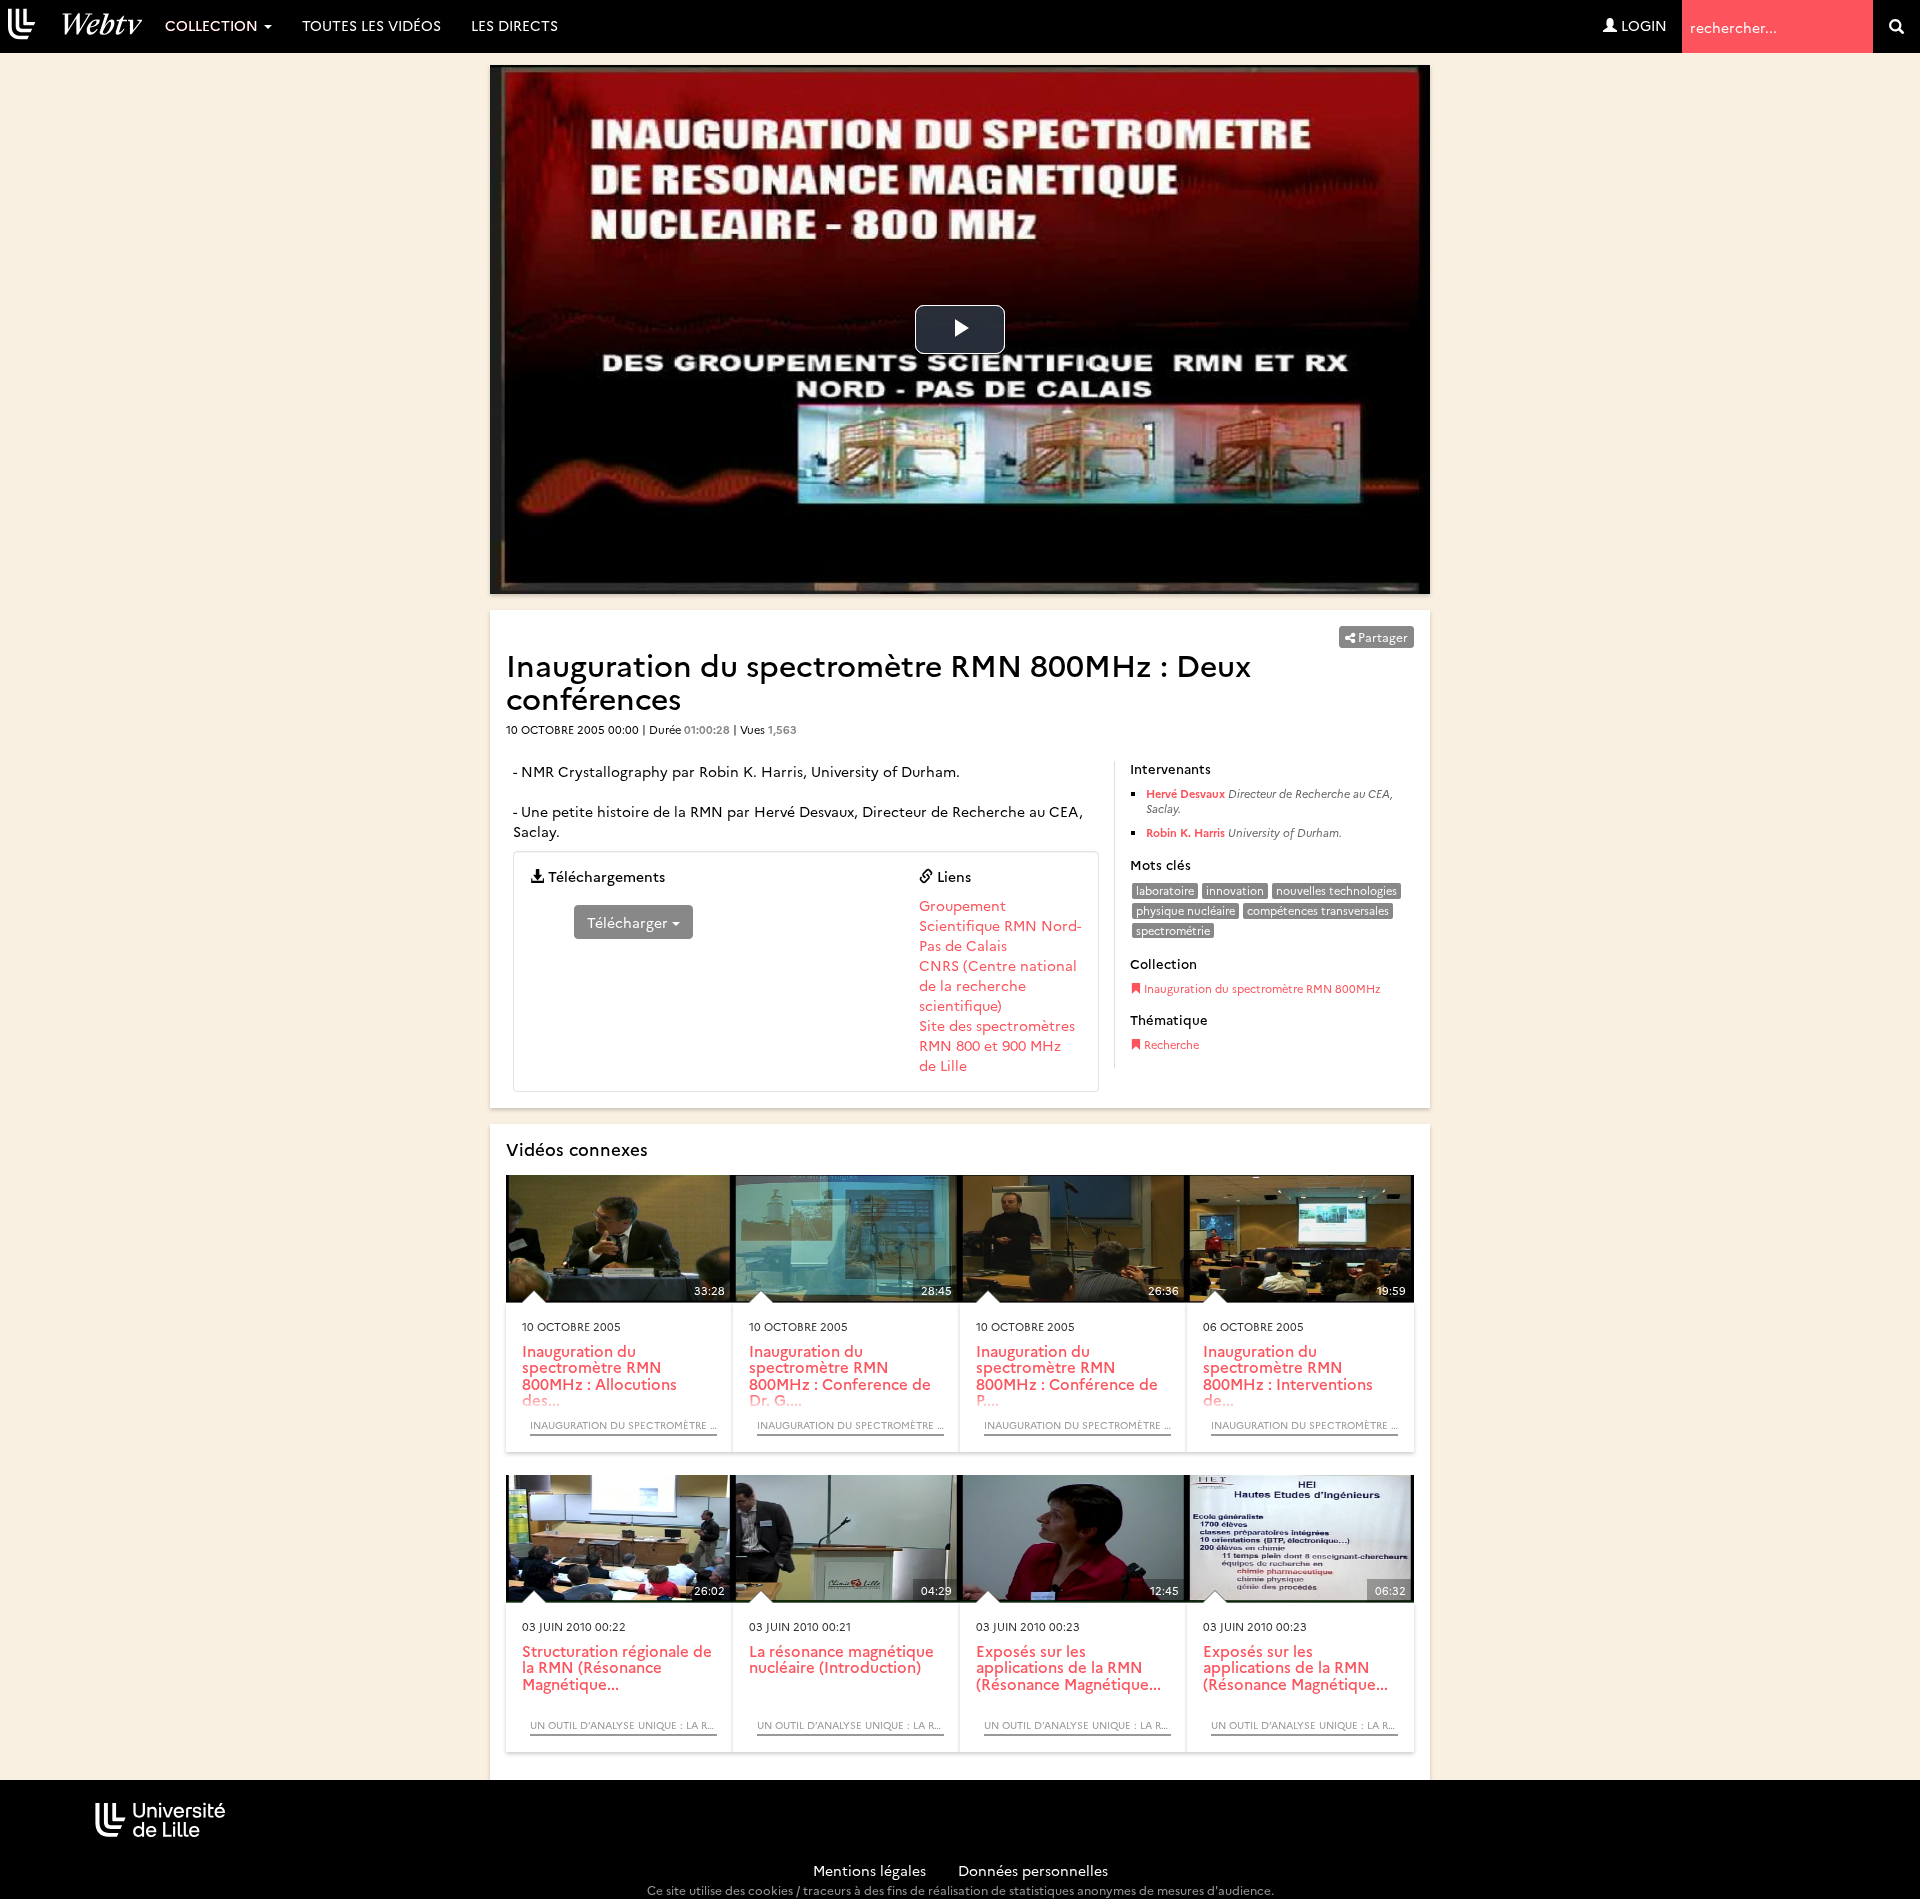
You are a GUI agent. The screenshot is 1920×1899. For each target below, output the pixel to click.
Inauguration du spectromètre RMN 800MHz (1261, 988)
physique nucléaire (1185, 910)
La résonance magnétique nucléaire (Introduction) (841, 1659)
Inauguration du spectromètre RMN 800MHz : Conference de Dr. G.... (840, 1375)
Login (1642, 25)
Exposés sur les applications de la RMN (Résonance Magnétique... (1068, 1667)
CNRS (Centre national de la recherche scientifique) (998, 985)
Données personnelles (1033, 1870)
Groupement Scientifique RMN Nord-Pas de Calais (1000, 925)
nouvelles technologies (1336, 890)
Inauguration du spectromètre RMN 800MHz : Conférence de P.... (1067, 1375)
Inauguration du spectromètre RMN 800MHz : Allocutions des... (599, 1375)
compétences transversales (1318, 910)
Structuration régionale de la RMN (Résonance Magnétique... (617, 1667)
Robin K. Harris (1185, 832)
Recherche (1170, 1044)
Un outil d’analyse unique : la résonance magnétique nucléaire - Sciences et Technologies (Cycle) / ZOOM (623, 1725)
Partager (1381, 636)
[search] (1896, 26)
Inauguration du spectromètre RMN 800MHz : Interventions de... (1288, 1375)
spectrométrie (1173, 930)
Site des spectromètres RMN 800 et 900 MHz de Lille (997, 1045)
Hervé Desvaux (1185, 793)
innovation (1235, 890)
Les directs (514, 25)
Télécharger (629, 922)
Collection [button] (213, 25)
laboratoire (1165, 890)
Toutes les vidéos (371, 25)
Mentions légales (869, 1870)
